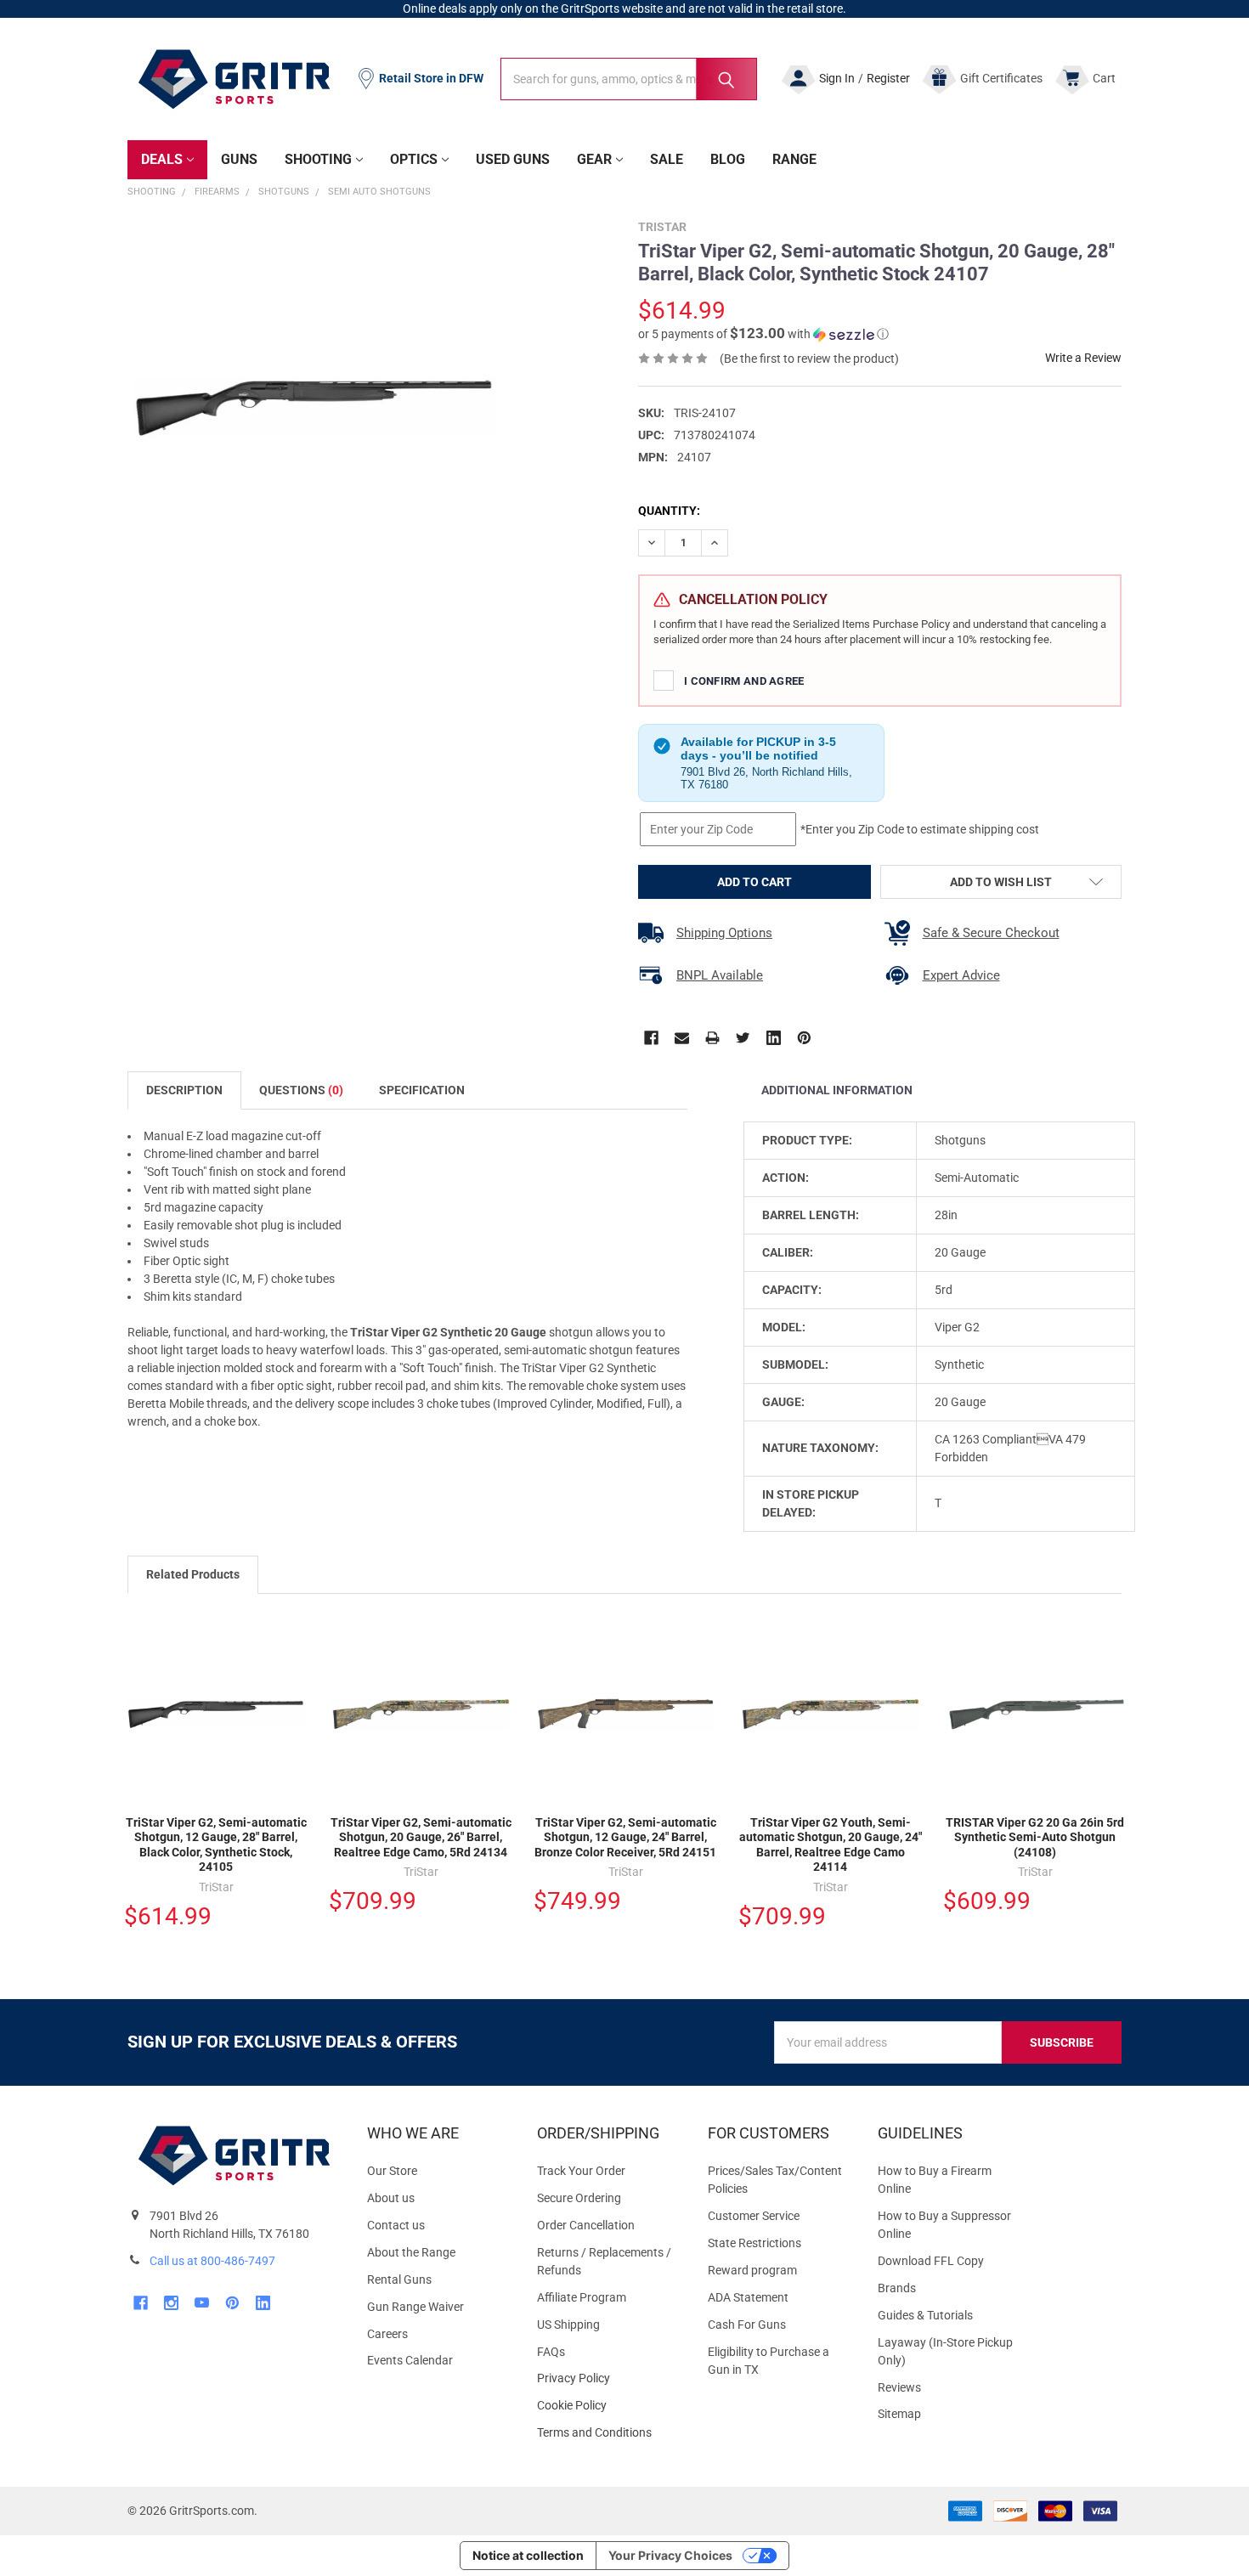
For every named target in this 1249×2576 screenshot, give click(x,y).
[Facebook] (651, 1038)
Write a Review (1083, 358)
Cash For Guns (747, 2325)
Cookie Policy (608, 2406)
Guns (239, 159)
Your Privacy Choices (670, 2555)
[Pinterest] (804, 1038)
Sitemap (899, 2414)
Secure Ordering (579, 2198)
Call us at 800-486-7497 (212, 2261)
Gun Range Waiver (415, 2307)
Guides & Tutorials (925, 2315)
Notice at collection (528, 2555)
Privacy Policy (608, 2378)
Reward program (752, 2270)
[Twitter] (743, 1038)
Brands (897, 2288)
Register (888, 78)
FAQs (551, 2352)
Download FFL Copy (931, 2261)
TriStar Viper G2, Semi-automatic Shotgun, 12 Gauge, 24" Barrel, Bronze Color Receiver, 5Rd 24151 (625, 1837)
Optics (414, 159)
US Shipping (568, 2325)
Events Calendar (410, 2360)
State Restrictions (754, 2243)
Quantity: (669, 511)
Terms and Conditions (608, 2433)
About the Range (411, 2252)
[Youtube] (202, 2303)
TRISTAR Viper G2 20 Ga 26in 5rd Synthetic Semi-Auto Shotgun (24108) (1035, 1837)
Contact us (396, 2225)
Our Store (392, 2171)
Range (794, 159)
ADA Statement (748, 2297)
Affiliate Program (582, 2297)
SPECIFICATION (422, 1090)
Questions (301, 1090)
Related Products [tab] (193, 1574)
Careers (387, 2334)
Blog (728, 159)
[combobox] (629, 79)
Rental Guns (399, 2279)
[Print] (712, 1038)
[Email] (682, 1038)
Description (184, 1090)
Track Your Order (581, 2171)
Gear (594, 159)
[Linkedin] (774, 1038)
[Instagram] (171, 2303)
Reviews (899, 2387)
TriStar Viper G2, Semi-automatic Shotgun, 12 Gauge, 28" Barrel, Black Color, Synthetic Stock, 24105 (216, 1845)
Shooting (318, 159)
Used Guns (513, 159)
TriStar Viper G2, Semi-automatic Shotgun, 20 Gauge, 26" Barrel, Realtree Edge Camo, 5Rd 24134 (421, 1837)
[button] (763, 334)
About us (391, 2198)
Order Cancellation (586, 2225)
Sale (667, 159)
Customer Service (754, 2216)
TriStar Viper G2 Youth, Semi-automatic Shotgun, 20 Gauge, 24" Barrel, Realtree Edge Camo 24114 (831, 1845)
